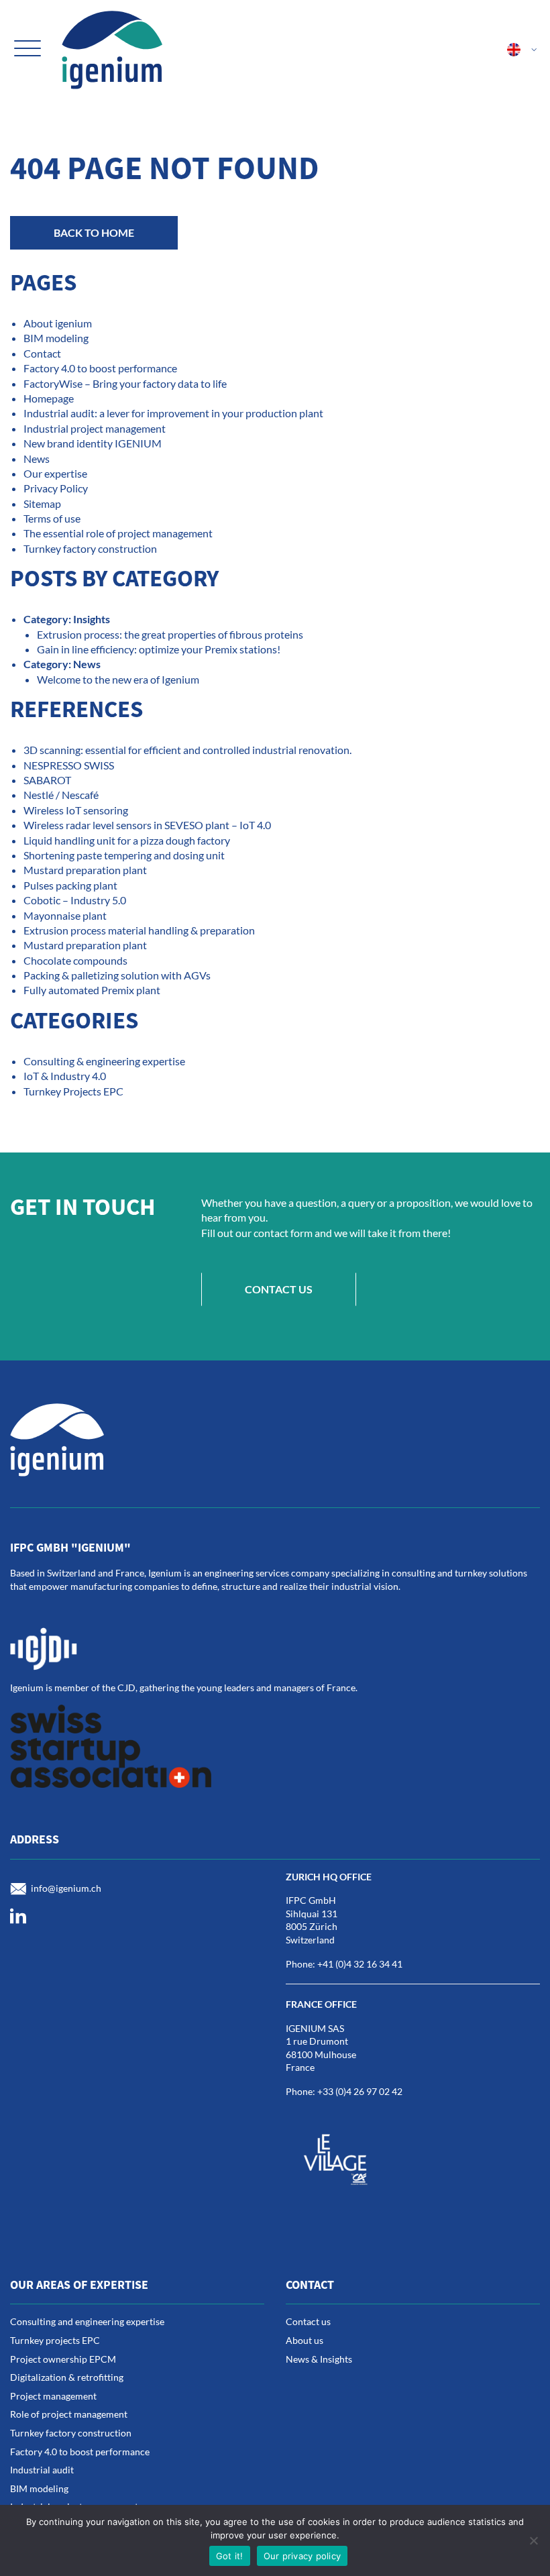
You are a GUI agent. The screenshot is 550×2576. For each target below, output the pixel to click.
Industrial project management (95, 428)
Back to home (94, 232)
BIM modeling (56, 338)
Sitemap (42, 503)
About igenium (58, 323)
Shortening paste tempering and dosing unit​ (124, 855)
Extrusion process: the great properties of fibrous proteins (170, 634)
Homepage (49, 398)
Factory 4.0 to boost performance (100, 368)
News (37, 459)
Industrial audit (42, 2470)
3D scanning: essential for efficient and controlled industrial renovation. (187, 750)
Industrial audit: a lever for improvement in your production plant (173, 413)
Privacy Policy (56, 488)
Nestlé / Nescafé (61, 795)
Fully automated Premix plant (92, 990)
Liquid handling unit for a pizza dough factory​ (127, 840)
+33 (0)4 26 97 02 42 (360, 2091)
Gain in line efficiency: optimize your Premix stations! (159, 649)
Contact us (279, 1289)
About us (305, 2340)
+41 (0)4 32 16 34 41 (360, 1964)
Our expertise (55, 473)
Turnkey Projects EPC (73, 1091)
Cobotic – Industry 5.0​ (75, 900)
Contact (42, 353)
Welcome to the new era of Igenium (118, 679)
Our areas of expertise (79, 2285)
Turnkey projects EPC (55, 2340)
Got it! (230, 2556)
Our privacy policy (302, 2556)
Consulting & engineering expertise (104, 1061)
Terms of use (52, 518)
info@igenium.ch (66, 1887)
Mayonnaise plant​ (65, 915)
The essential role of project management (118, 533)
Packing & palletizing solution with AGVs (117, 975)
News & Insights (319, 2359)
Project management (53, 2396)
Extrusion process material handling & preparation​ (139, 930)
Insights (92, 619)
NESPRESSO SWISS (69, 765)
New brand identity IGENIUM (93, 443)
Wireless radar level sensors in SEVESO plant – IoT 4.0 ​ (148, 825)
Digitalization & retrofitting (67, 2377)
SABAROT (47, 780)
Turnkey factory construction (90, 548)
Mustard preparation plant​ (85, 870)
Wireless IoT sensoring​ (76, 810)
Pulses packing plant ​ (71, 885)
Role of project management (69, 2414)
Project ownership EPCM (63, 2359)
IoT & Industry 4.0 (65, 1076)
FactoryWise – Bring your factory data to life (125, 383)
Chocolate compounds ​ (76, 960)
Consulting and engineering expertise (87, 2321)
